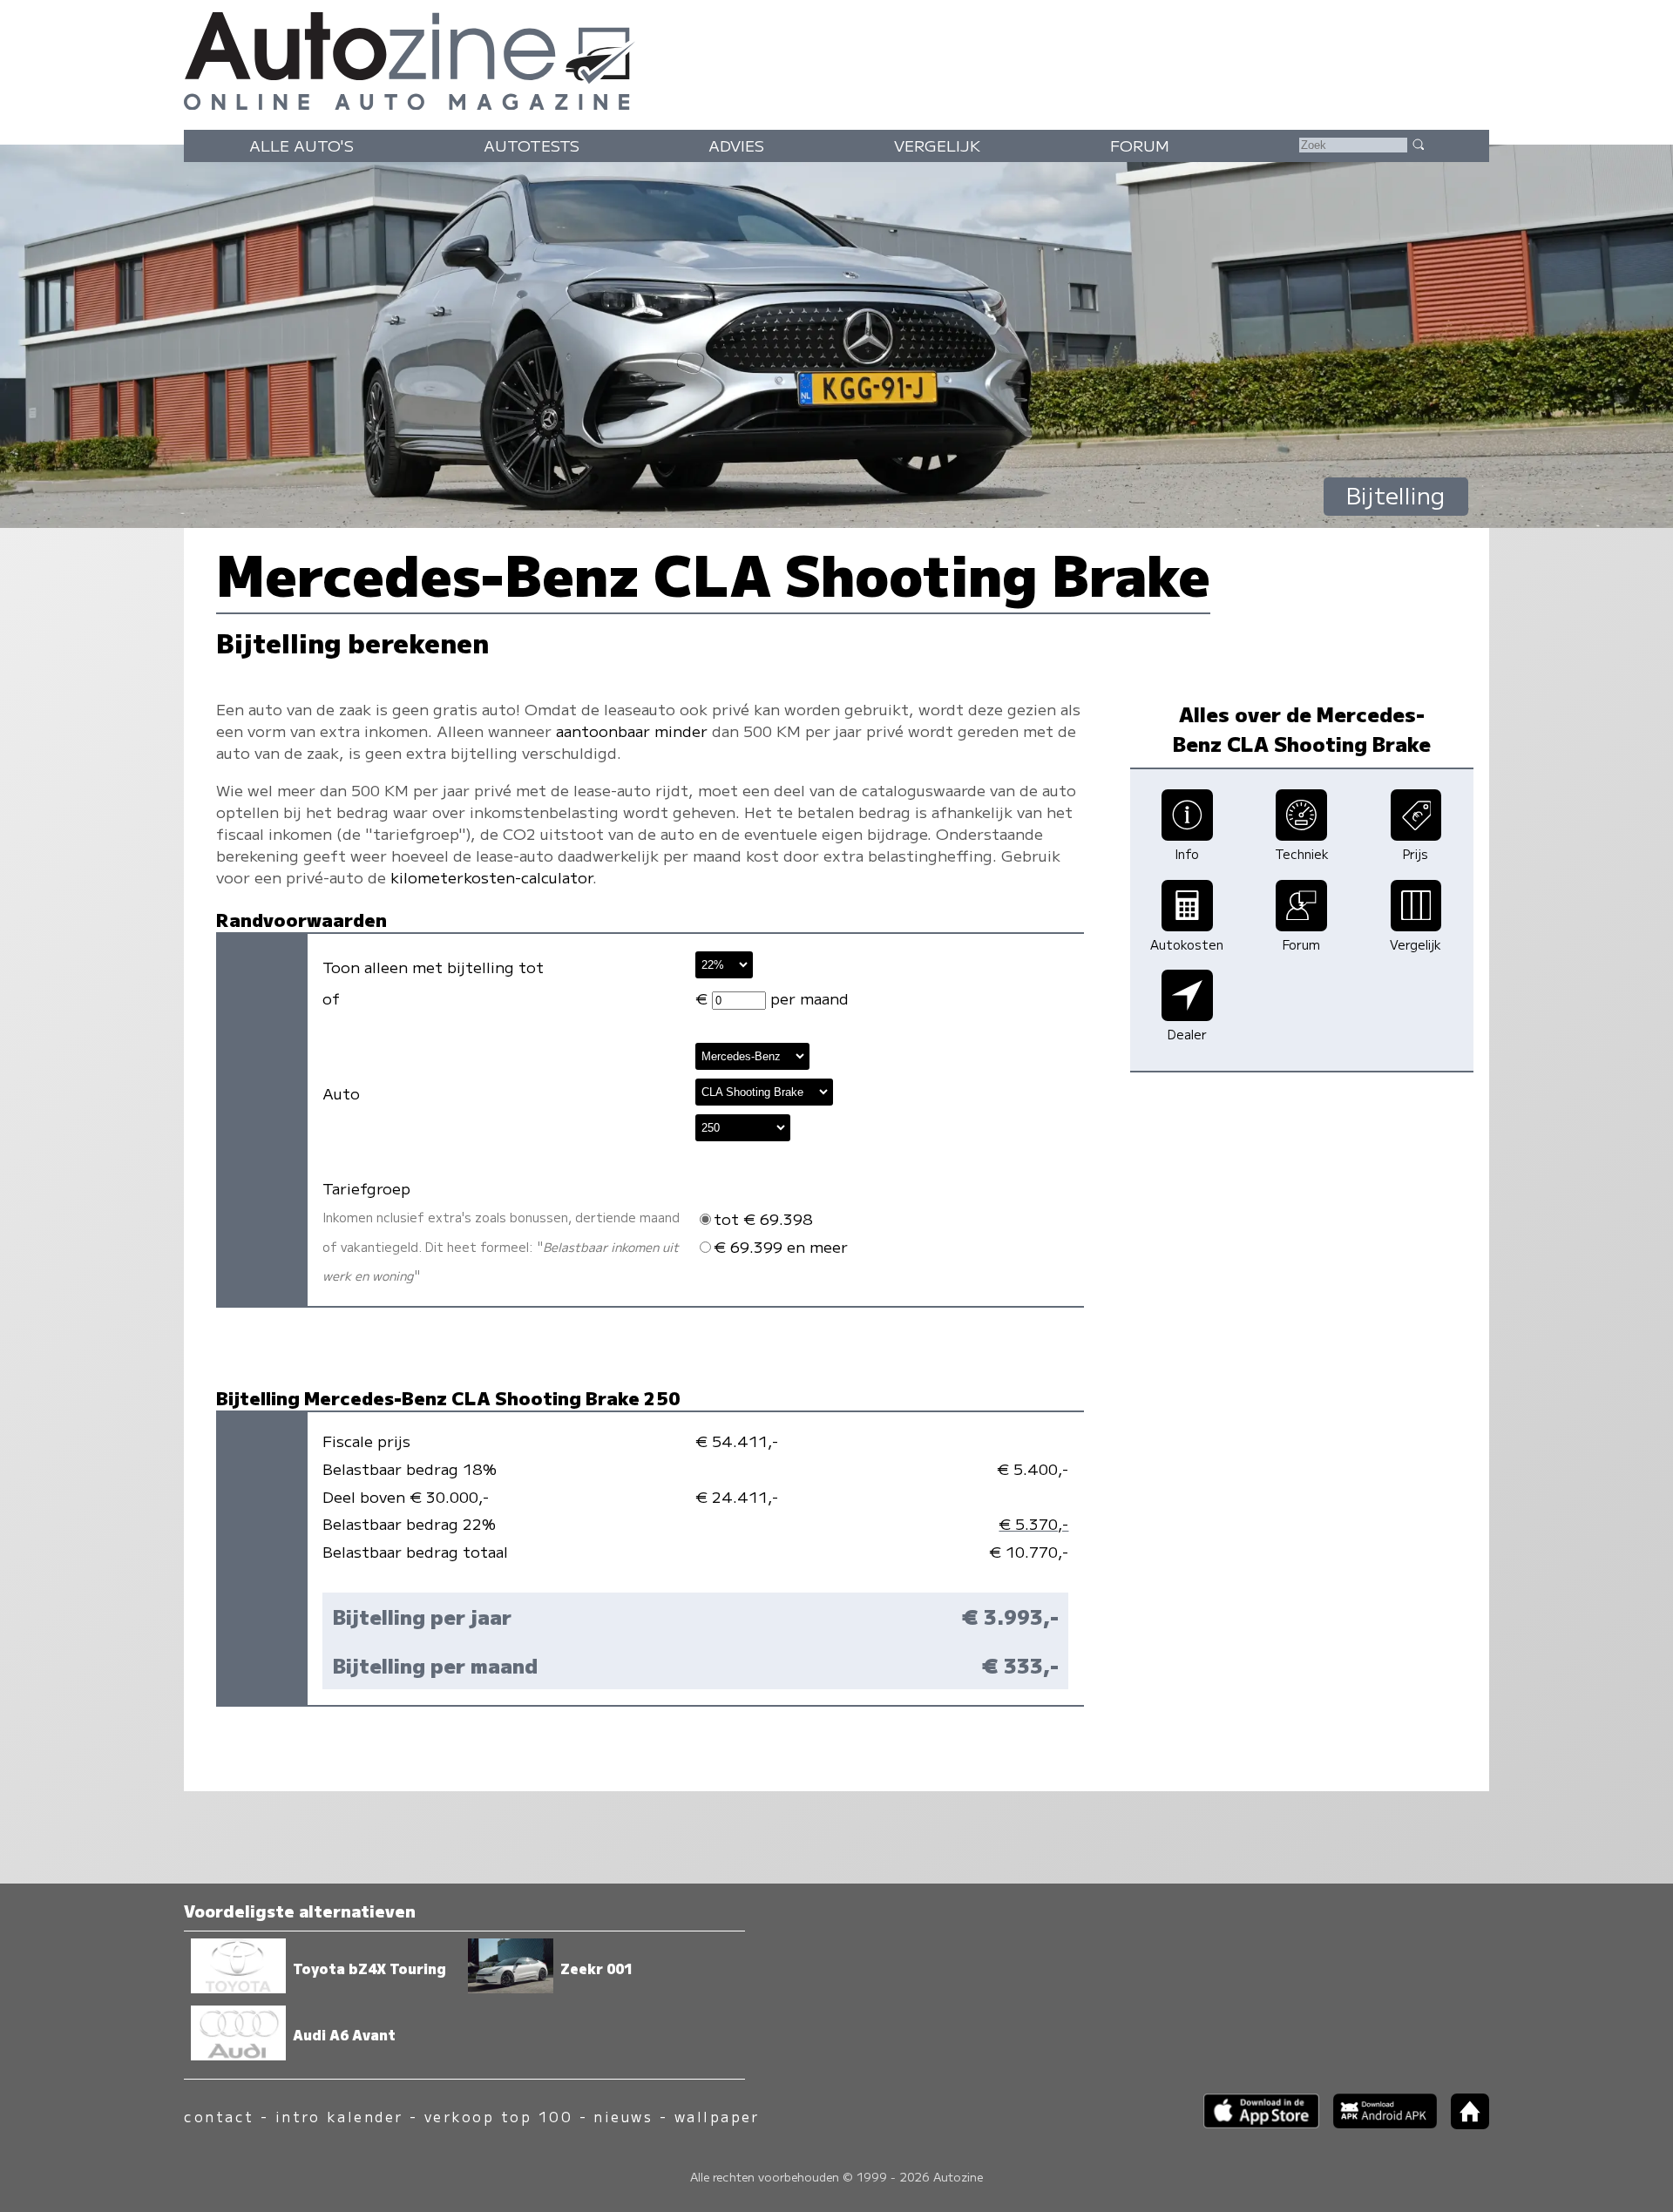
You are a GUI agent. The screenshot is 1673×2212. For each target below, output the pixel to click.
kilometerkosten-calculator (491, 877)
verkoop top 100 (498, 2117)
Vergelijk (937, 145)
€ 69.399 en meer (781, 1246)
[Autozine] (836, 57)
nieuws (623, 2117)
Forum (1140, 145)
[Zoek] (1418, 144)
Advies (736, 145)
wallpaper (717, 2117)
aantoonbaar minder (632, 731)
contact (219, 2117)
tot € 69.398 (763, 1218)
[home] (1463, 2124)
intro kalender (339, 2117)
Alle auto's (301, 145)
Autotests (532, 145)
